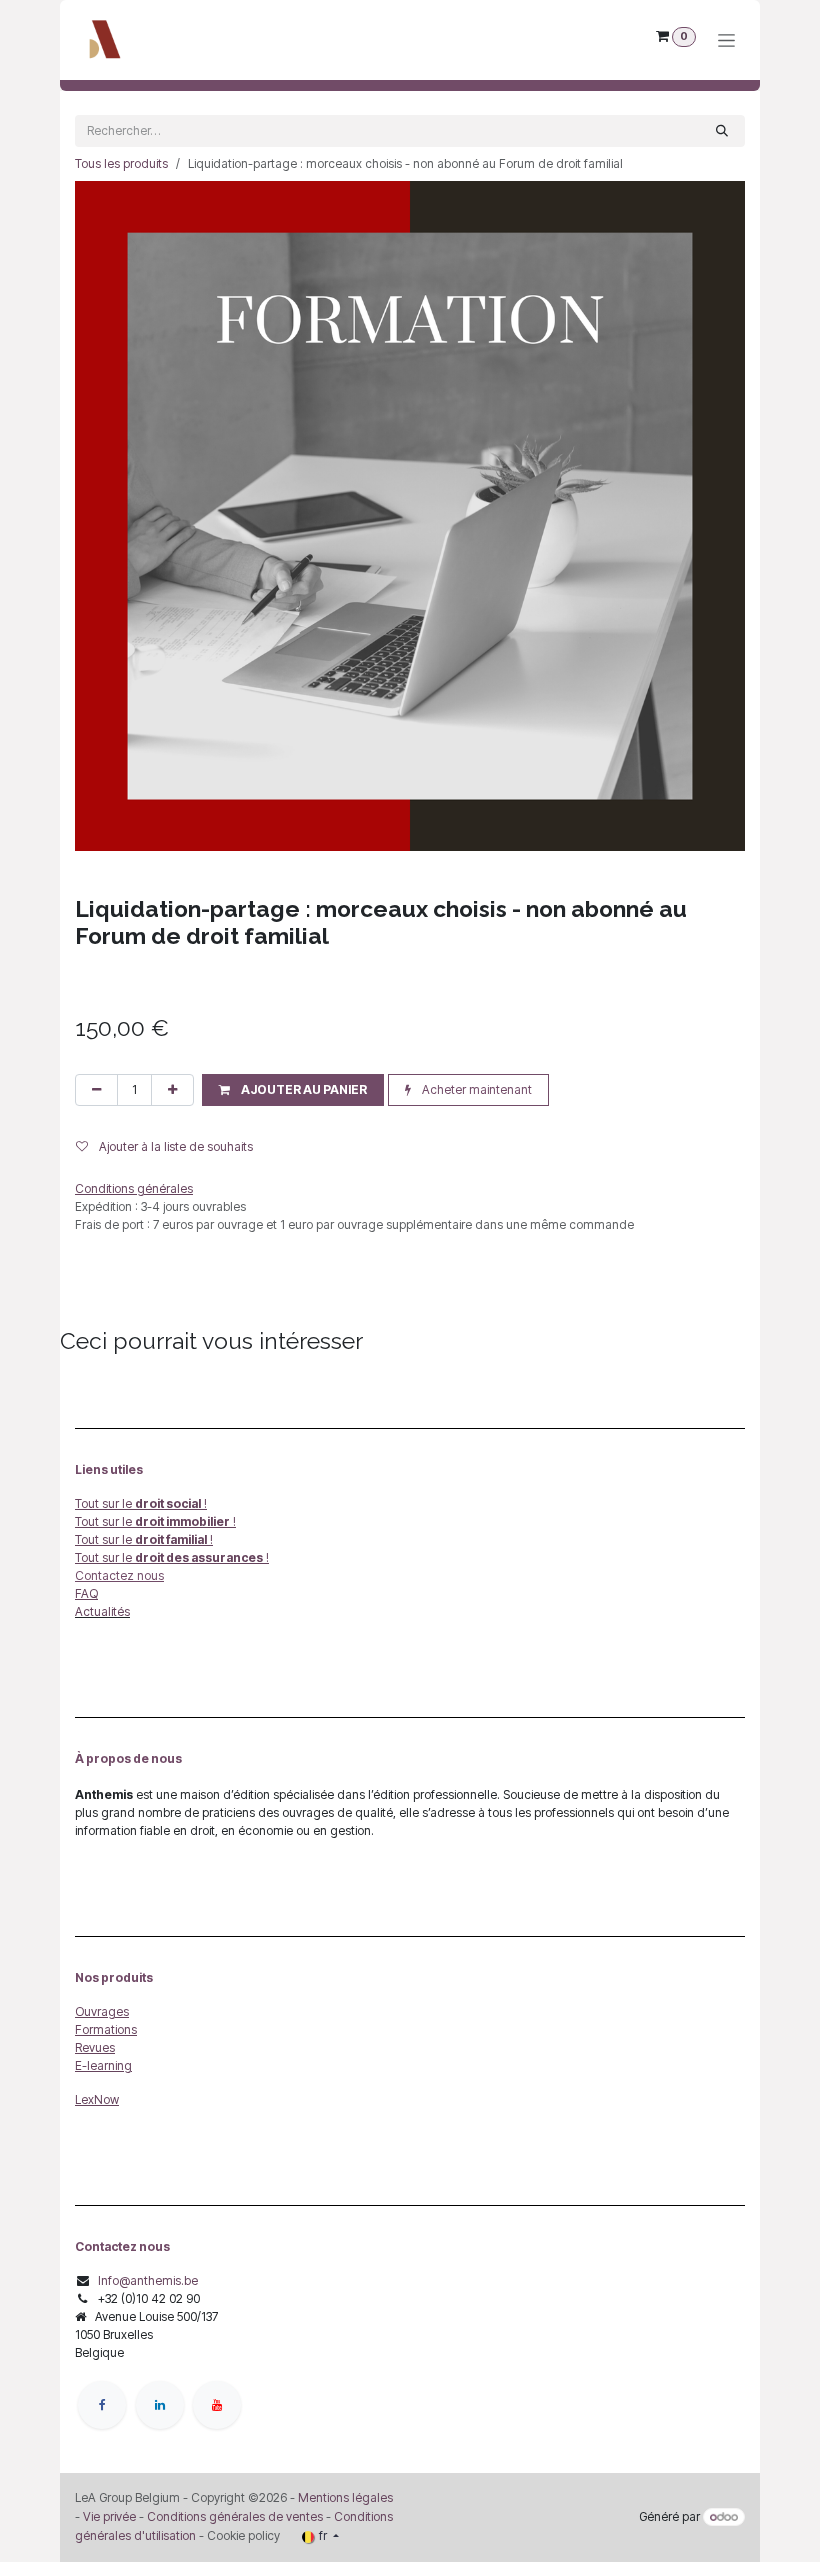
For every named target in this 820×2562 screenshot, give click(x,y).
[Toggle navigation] (726, 40)
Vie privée (109, 2516)
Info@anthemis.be (148, 2280)
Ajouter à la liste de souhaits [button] (174, 1146)
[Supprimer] (96, 1090)
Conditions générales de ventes (233, 2516)
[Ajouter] (172, 1090)
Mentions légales (345, 2497)
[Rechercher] (722, 131)
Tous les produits (121, 163)
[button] (293, 1090)
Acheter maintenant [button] (475, 1089)
